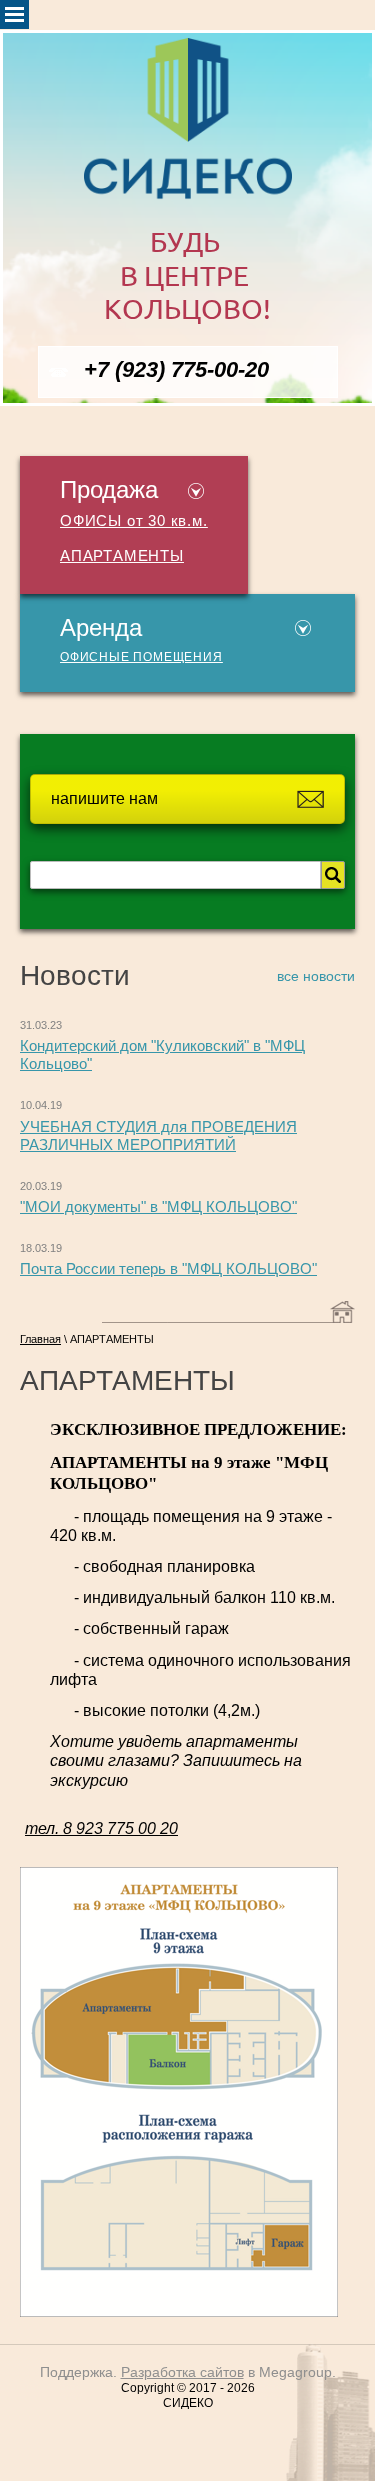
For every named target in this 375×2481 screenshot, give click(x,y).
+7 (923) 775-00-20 (176, 369)
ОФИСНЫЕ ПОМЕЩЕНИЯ (141, 657)
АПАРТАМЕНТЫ (122, 556)
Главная (40, 1339)
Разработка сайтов (182, 2372)
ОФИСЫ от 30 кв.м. (134, 521)
